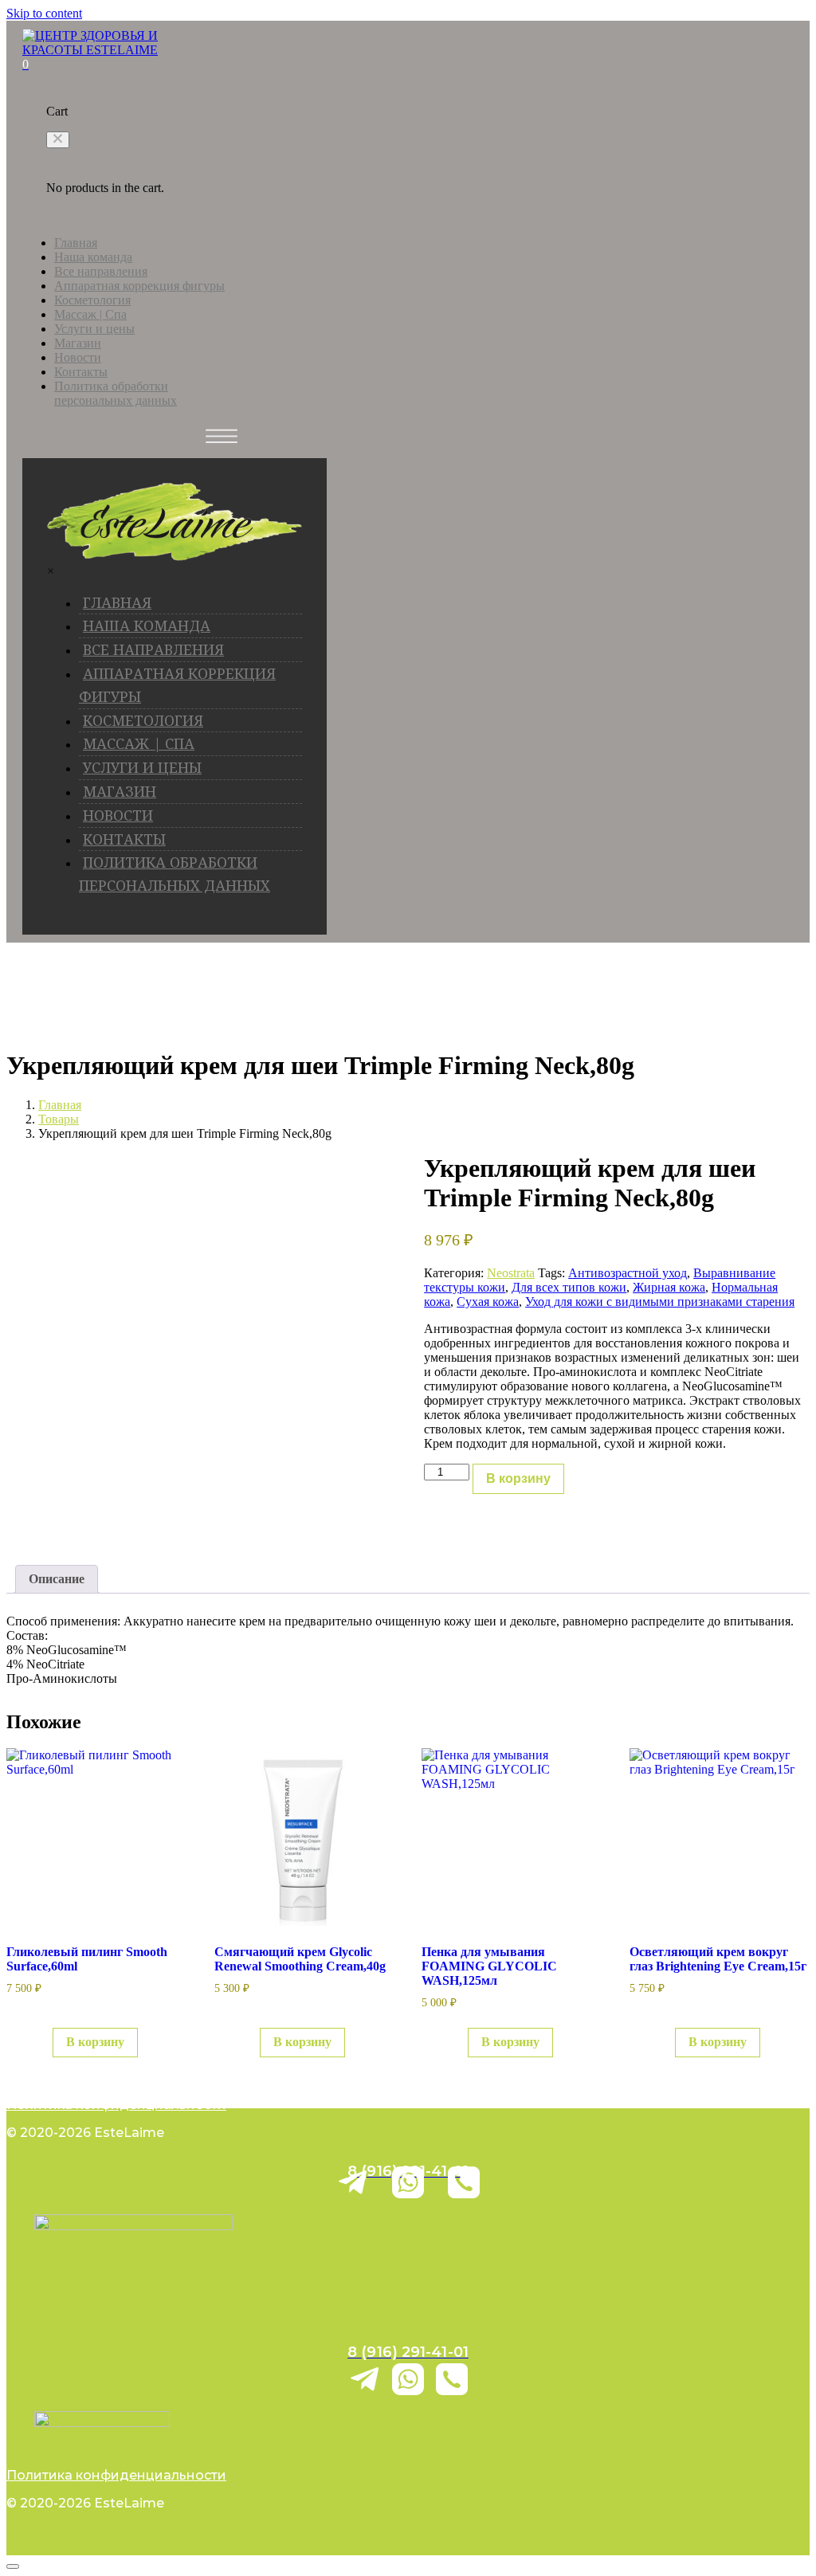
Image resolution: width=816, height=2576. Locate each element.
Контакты (81, 372)
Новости (78, 357)
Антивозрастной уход (628, 1273)
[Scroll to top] (13, 2566)
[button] (58, 140)
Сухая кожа (488, 1302)
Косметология (92, 300)
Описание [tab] (57, 1579)
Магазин (78, 343)
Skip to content (44, 13)
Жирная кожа (669, 1287)
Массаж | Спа (90, 314)
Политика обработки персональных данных (116, 393)
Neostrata (511, 1273)
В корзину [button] (95, 2042)
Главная (76, 243)
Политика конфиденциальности (116, 2105)
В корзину (518, 1478)
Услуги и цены (94, 329)
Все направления (101, 271)
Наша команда (93, 257)
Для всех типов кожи (569, 1287)
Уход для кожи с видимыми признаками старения (660, 1302)
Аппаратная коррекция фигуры (139, 286)
